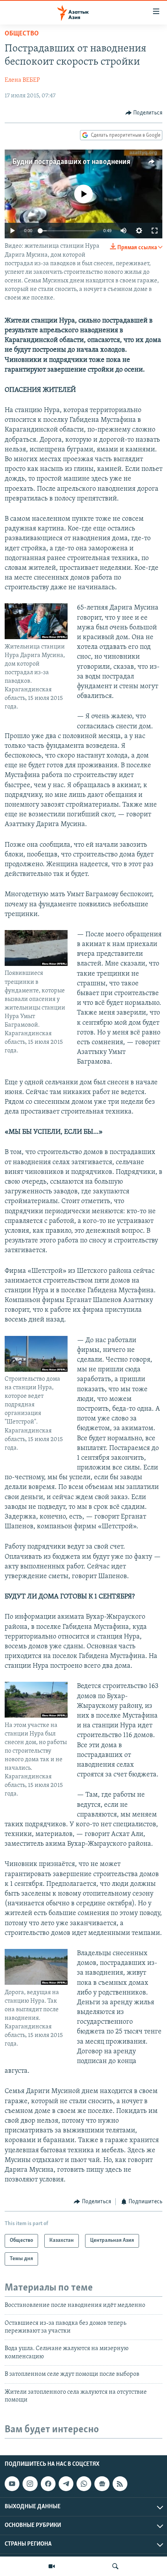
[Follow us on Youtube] (12, 2484)
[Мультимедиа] (52, 2566)
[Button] (144, 113)
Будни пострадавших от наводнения (71, 162)
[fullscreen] (155, 231)
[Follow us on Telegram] (66, 2484)
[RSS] (120, 2484)
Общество (22, 34)
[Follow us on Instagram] (30, 2484)
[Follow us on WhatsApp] (84, 2484)
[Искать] (115, 2566)
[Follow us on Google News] (102, 2484)
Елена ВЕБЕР (22, 80)
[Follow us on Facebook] (48, 2484)
